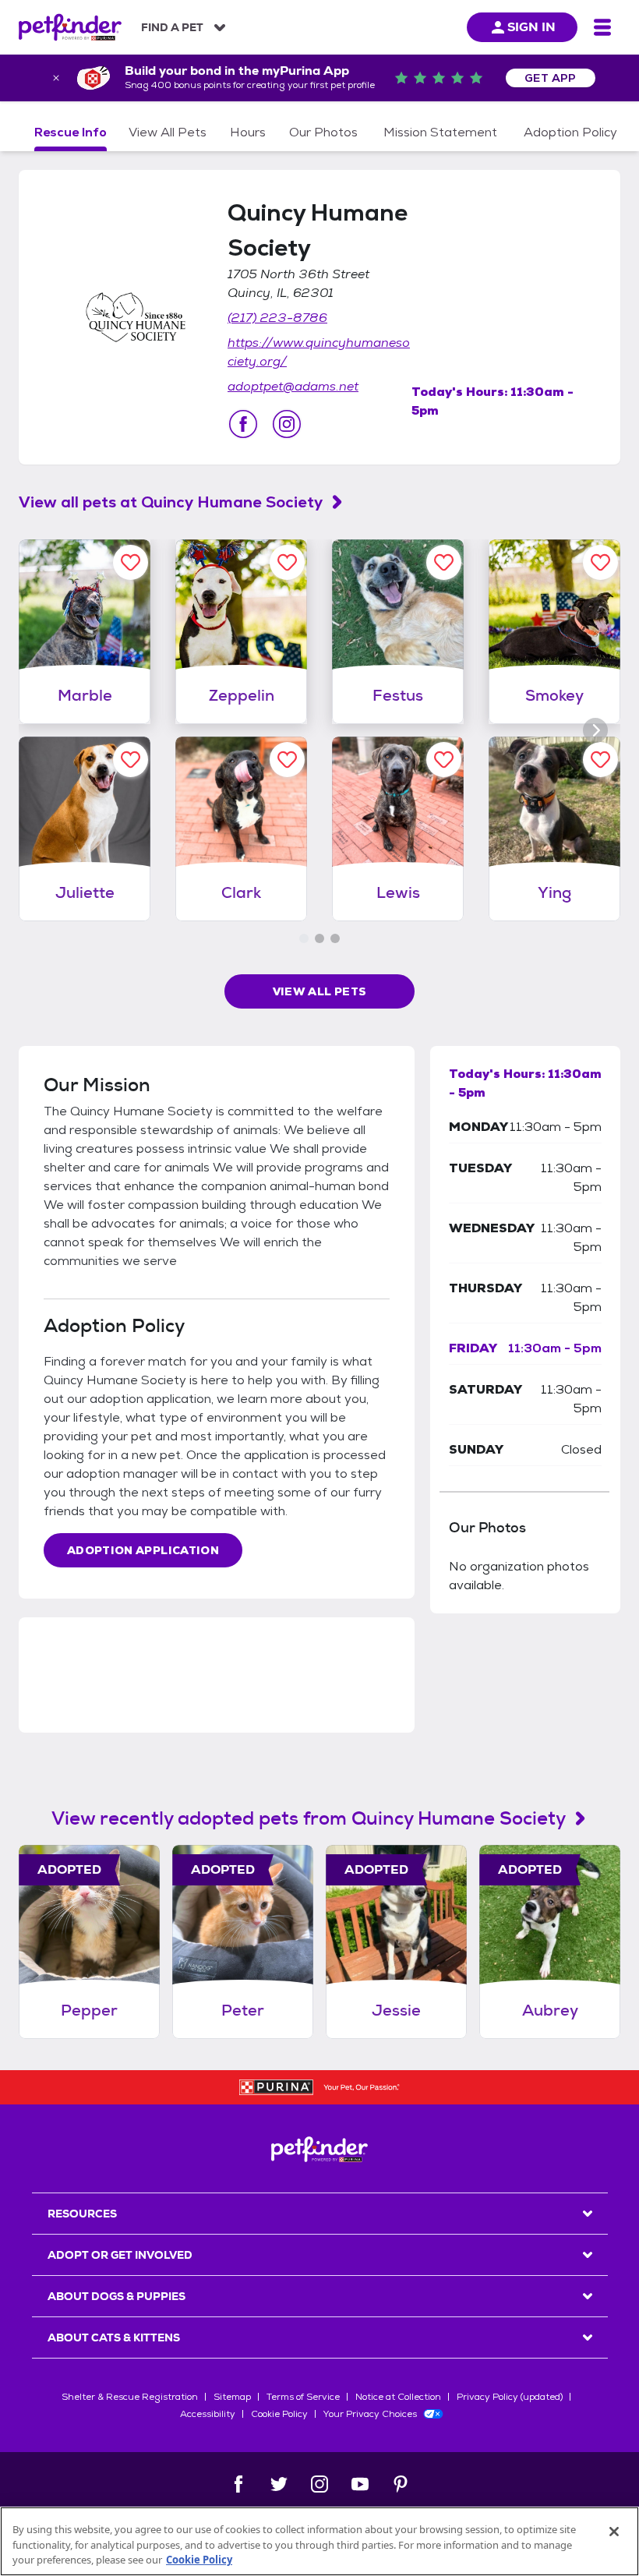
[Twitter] (279, 2484)
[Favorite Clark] (287, 760)
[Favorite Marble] (131, 562)
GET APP (551, 78)
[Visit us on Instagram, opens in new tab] (287, 424)
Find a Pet (172, 27)
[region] (319, 2541)
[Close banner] (56, 78)
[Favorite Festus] (444, 562)
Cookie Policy (279, 2414)
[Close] (614, 2532)
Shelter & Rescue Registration (130, 2397)
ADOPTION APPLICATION (143, 1550)
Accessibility (208, 2414)
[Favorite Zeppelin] (287, 562)
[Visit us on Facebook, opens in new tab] (243, 424)
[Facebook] (238, 2484)
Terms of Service (303, 2397)
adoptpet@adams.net (293, 386)
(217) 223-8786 (277, 318)
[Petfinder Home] (70, 27)
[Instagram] (319, 2484)
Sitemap (232, 2397)
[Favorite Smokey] (600, 562)
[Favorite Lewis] (444, 760)
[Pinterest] (401, 2484)
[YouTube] (360, 2484)
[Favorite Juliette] (131, 760)
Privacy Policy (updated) (510, 2397)
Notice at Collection (398, 2397)
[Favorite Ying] (600, 760)
